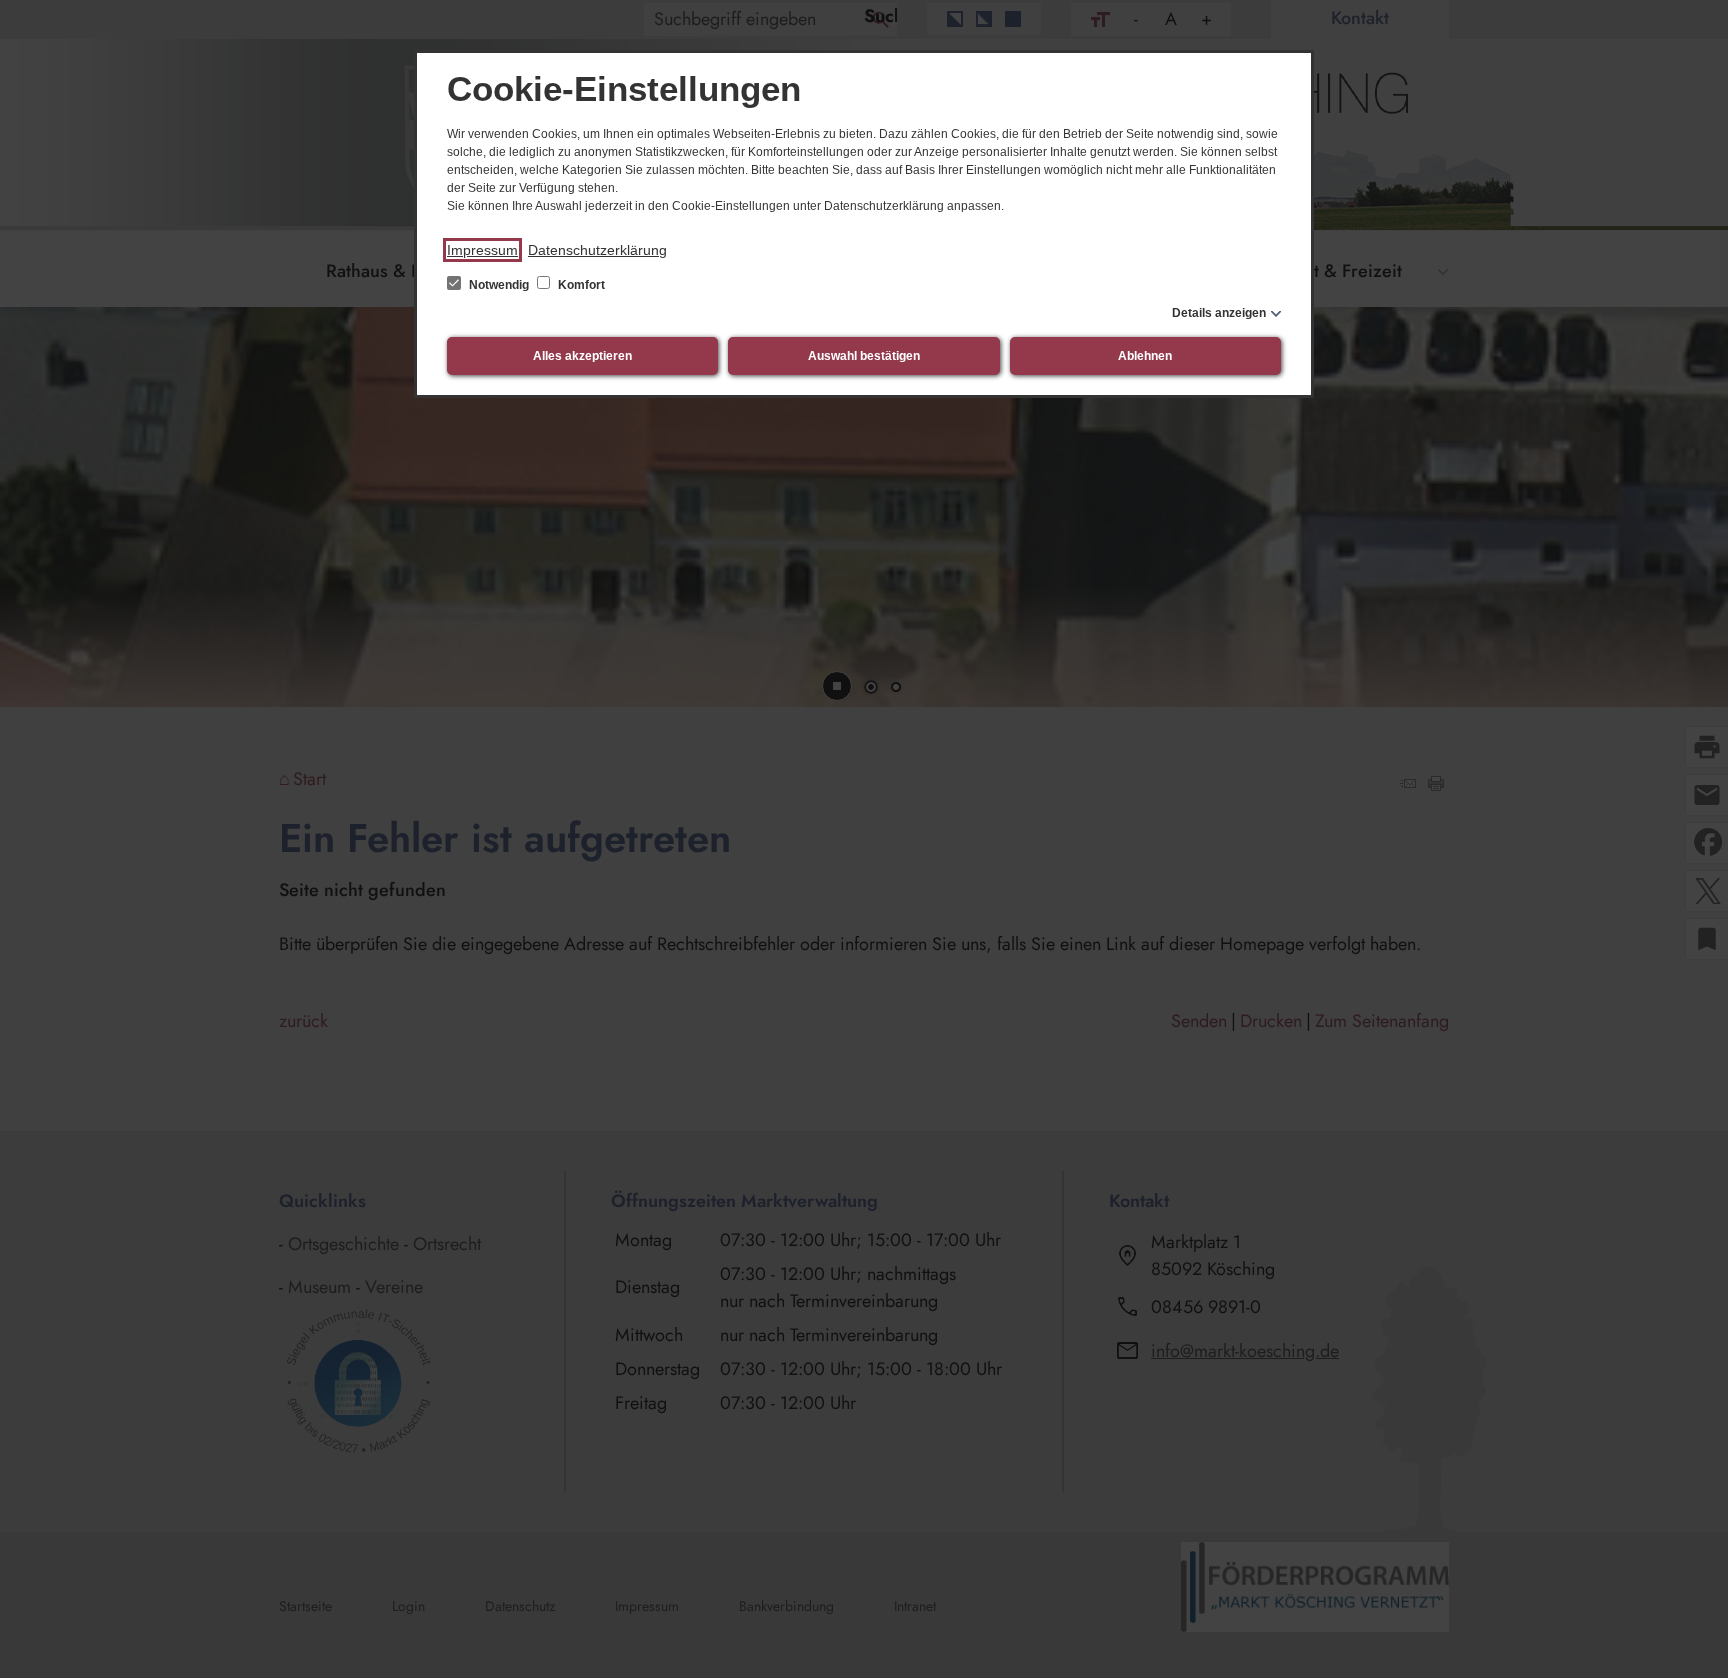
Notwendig (499, 285)
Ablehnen (1145, 356)
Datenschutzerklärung (597, 250)
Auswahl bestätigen (864, 356)
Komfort (580, 285)
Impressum (482, 250)
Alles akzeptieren (582, 356)
